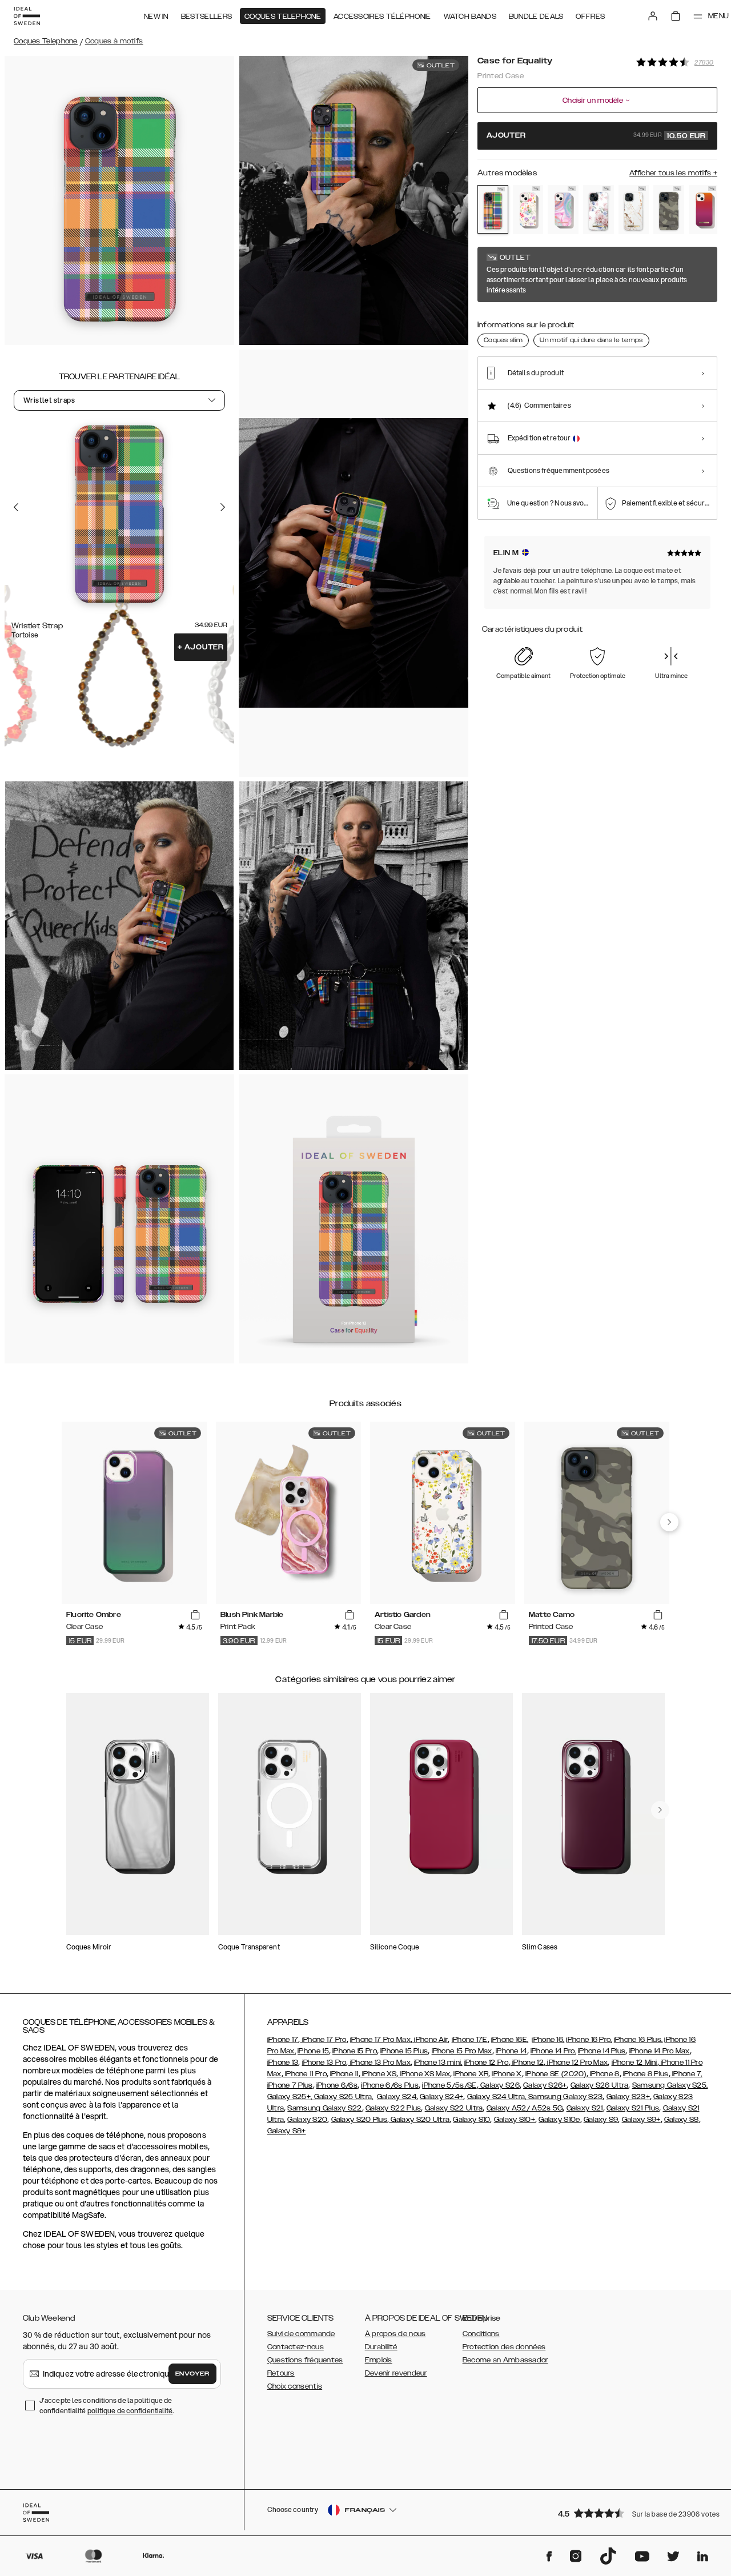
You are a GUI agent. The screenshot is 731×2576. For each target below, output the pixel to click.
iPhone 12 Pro (487, 2063)
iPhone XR (471, 2074)
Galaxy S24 (397, 2097)
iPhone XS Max (424, 2074)
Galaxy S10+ (515, 2120)
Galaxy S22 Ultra (454, 2108)
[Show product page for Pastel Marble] (563, 210)
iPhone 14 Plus (602, 2051)
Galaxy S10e (559, 2120)
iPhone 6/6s (337, 2085)
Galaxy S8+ (287, 2131)
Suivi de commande (301, 2334)
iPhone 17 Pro (323, 2040)
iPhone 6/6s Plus (390, 2085)
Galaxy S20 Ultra (419, 2120)
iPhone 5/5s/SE (449, 2085)
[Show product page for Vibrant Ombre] (704, 210)
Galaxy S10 (471, 2120)
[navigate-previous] (669, 1522)
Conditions (481, 2334)
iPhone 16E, (510, 2040)
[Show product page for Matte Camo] (669, 210)
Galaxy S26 (499, 2085)
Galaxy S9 (601, 2120)
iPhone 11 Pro (305, 2074)
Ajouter (201, 647)
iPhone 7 (686, 2074)
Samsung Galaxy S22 (324, 2108)
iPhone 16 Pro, (589, 2040)
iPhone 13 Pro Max (379, 2063)
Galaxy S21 (585, 2108)
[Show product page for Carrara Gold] (634, 210)
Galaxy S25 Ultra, (344, 2097)
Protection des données (504, 2347)
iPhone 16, (548, 2040)
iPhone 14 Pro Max (660, 2051)
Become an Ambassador (505, 2360)
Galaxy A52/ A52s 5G (525, 2108)
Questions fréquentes (305, 2360)
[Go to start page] (27, 16)
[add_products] (195, 1615)
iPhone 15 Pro (355, 2051)
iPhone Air (430, 2040)
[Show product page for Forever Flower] (528, 210)
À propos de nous (395, 2334)
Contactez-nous (296, 2347)
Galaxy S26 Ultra (600, 2085)
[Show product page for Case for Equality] (493, 209)
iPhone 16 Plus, (638, 2040)
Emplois (379, 2360)
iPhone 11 (344, 2074)
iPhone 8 (604, 2074)
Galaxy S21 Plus (633, 2108)
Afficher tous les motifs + (673, 173)
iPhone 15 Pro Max (462, 2051)
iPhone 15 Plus (404, 2051)
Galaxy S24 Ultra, (498, 2097)
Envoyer (192, 2374)
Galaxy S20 (307, 2120)
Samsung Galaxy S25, (670, 2085)
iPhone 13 (283, 2063)
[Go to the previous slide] (16, 507)
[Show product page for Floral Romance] (599, 210)
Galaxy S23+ (628, 2097)
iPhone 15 (313, 2051)
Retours (281, 2373)
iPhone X (507, 2074)
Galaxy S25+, (291, 2097)
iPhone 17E (470, 2040)
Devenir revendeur (396, 2373)
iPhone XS (378, 2074)
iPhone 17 (283, 2040)
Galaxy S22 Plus (393, 2108)
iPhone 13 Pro (324, 2063)
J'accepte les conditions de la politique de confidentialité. (107, 2406)
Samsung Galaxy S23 (565, 2097)
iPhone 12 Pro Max (577, 2063)
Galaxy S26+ (545, 2085)
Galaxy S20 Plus (360, 2120)
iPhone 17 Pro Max (380, 2040)
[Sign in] (653, 16)
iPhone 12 (527, 2063)
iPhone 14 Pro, (553, 2051)
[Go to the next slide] (223, 507)
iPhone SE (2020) (556, 2074)
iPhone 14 (511, 2051)
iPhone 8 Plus (646, 2074)
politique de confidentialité (130, 2411)
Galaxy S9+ (641, 2120)
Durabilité (381, 2347)
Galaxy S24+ (441, 2097)
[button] (634, 2513)
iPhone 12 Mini (634, 2063)
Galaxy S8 (682, 2120)
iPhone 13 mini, (438, 2063)
